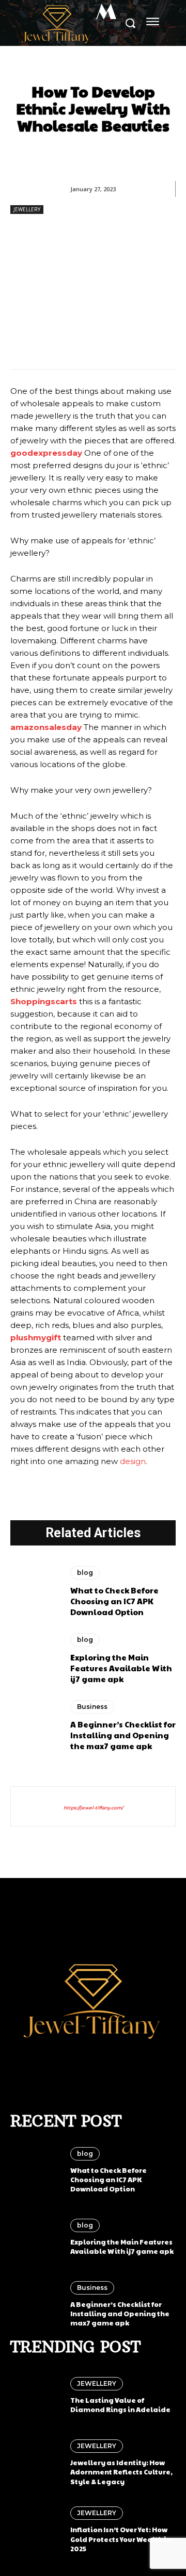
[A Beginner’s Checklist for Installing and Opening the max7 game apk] (35, 1726)
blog (85, 1573)
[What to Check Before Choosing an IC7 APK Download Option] (35, 1592)
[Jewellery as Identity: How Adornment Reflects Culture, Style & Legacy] (35, 2463)
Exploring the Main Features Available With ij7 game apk (121, 1668)
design (133, 1461)
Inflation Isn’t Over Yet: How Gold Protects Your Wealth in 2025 (121, 2539)
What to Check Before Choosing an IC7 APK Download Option (114, 1601)
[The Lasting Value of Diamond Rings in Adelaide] (35, 2396)
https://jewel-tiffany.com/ (93, 1808)
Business (92, 1707)
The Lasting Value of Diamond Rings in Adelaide (120, 2405)
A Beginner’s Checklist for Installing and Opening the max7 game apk (123, 1735)
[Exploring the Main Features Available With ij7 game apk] (35, 1659)
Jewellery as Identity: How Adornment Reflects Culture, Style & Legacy (121, 2472)
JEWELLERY (27, 209)
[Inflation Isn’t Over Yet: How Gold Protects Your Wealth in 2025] (35, 2530)
